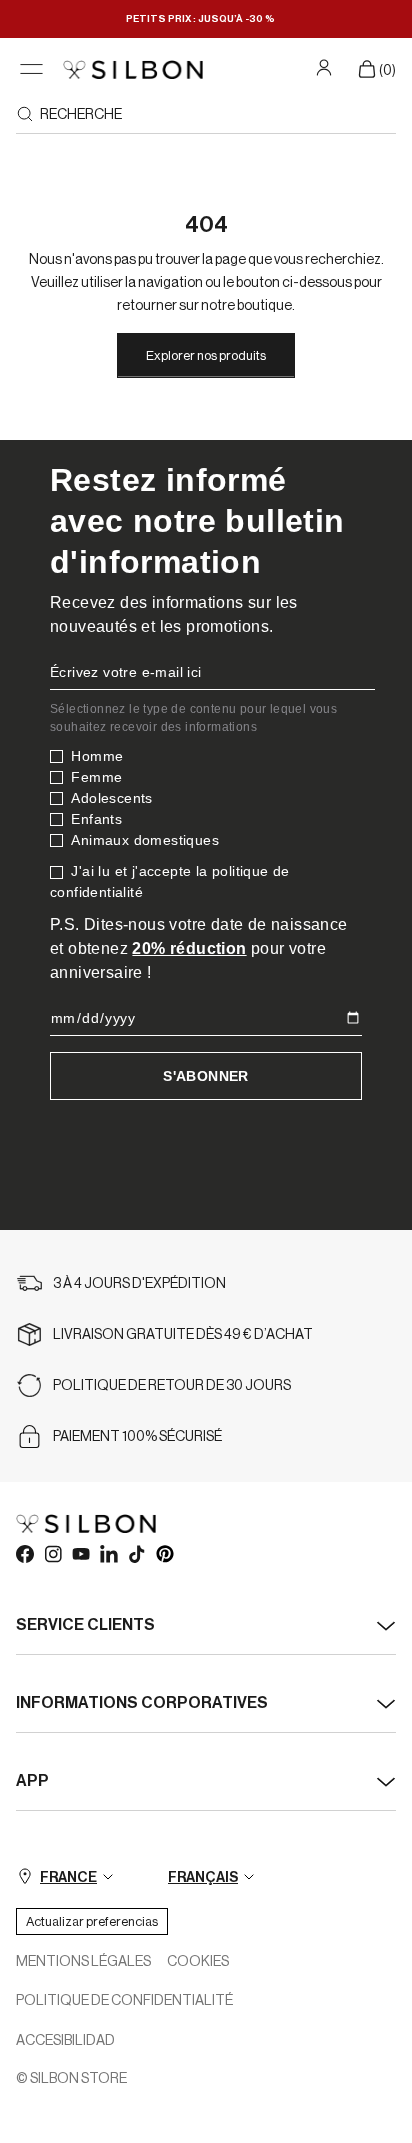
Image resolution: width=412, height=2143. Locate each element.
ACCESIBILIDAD (65, 2041)
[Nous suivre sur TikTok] (136, 1553)
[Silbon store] (133, 69)
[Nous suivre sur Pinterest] (164, 1553)
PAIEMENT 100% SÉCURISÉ (137, 1437)
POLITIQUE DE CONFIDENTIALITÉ (124, 2001)
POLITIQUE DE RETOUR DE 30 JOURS (172, 1386)
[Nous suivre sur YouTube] (80, 1553)
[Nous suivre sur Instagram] (52, 1553)
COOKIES (198, 1962)
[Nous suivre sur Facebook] (24, 1553)
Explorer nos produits (206, 355)
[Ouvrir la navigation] (31, 69)
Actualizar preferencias (92, 1921)
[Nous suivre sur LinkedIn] (108, 1553)
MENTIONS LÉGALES (83, 1962)
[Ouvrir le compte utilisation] (326, 67)
